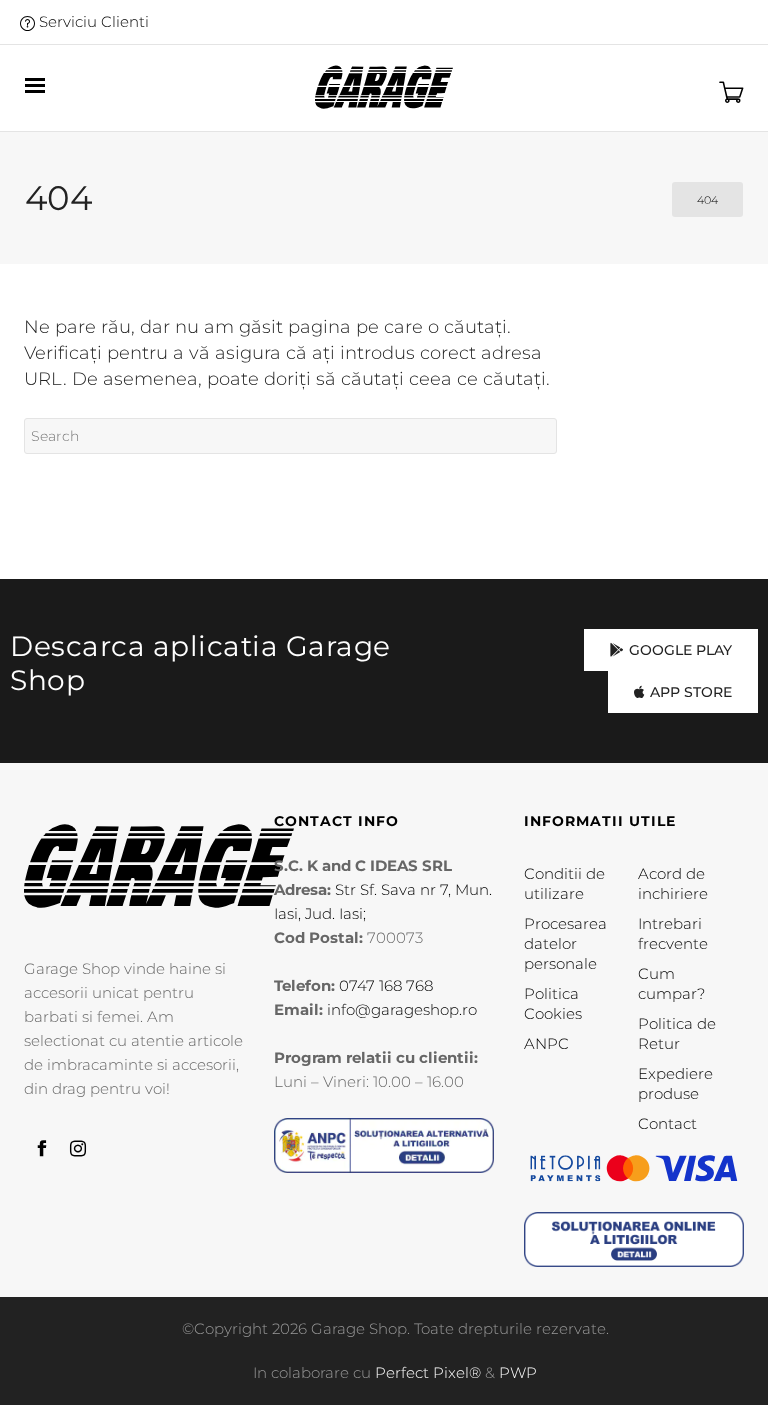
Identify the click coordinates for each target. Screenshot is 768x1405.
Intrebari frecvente (673, 933)
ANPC (546, 1043)
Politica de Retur (677, 1033)
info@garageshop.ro (402, 1009)
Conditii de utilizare (564, 883)
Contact (667, 1123)
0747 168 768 (386, 985)
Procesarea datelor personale (565, 943)
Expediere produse (675, 1083)
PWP (518, 1372)
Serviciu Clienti (92, 21)
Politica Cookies (553, 1003)
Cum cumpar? (671, 983)
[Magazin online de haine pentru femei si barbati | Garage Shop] (159, 866)
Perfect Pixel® (428, 1372)
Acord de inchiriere (673, 883)
